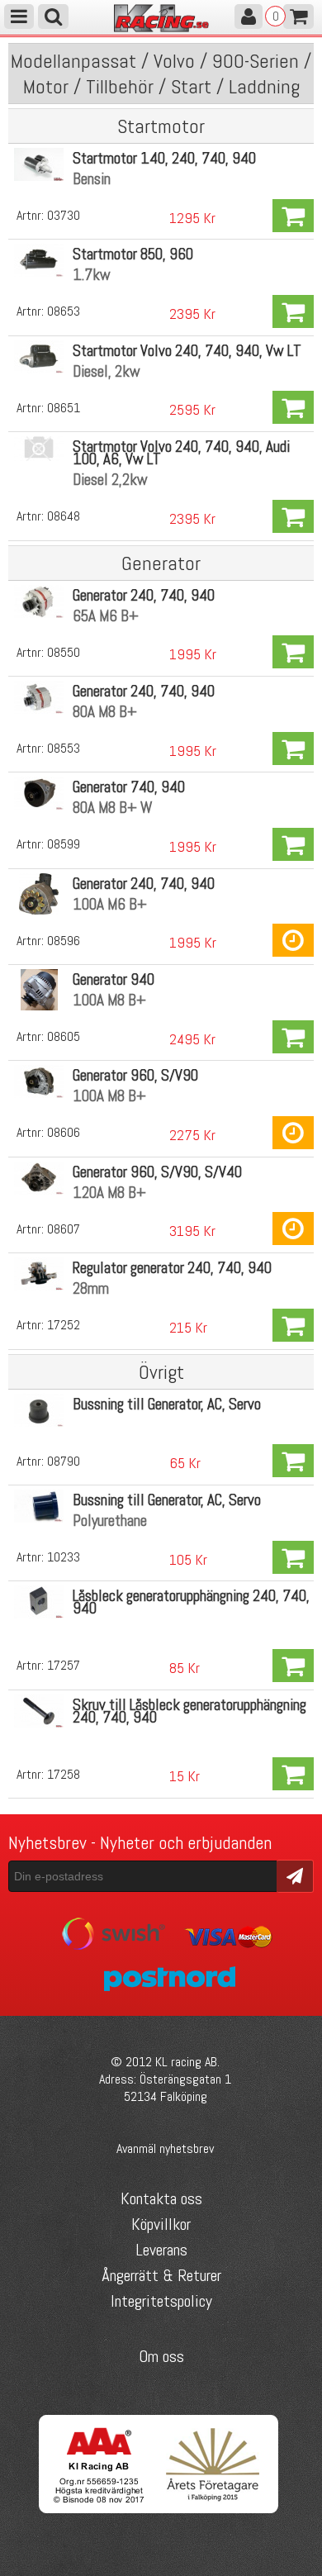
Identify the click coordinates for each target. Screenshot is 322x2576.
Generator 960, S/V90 (135, 1075)
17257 (64, 1665)
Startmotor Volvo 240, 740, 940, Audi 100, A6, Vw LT (181, 453)
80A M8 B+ (105, 712)
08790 (64, 1461)
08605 (64, 1036)
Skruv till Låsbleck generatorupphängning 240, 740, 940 (189, 1711)
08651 (64, 408)
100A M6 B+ (110, 904)
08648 (64, 516)
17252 (64, 1325)
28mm (91, 1288)
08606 (64, 1132)
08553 (64, 748)
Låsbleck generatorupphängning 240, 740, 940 (191, 1602)
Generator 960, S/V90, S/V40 (157, 1172)
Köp (293, 216)
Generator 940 (114, 979)
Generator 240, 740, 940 (144, 595)
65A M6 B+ (106, 616)
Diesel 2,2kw (110, 480)
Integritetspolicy (161, 2301)
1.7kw (92, 275)
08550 (64, 652)
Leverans (161, 2250)
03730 (64, 215)
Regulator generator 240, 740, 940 (172, 1268)
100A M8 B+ (109, 1000)
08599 (64, 844)
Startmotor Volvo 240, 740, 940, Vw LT (187, 351)
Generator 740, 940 (129, 787)
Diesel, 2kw (107, 371)
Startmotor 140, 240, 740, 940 (164, 158)
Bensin (92, 179)
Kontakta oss (161, 2198)
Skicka (295, 1875)
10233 (64, 1557)
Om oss (161, 2356)
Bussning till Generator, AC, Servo (167, 1404)
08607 (64, 1229)
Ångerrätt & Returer (161, 2275)
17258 (64, 1774)
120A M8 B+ (109, 1193)
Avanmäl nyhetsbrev (165, 2148)
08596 (64, 941)
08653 (64, 311)
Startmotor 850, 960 (133, 254)
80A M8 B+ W (112, 808)
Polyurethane (110, 1521)
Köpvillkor (161, 2224)
